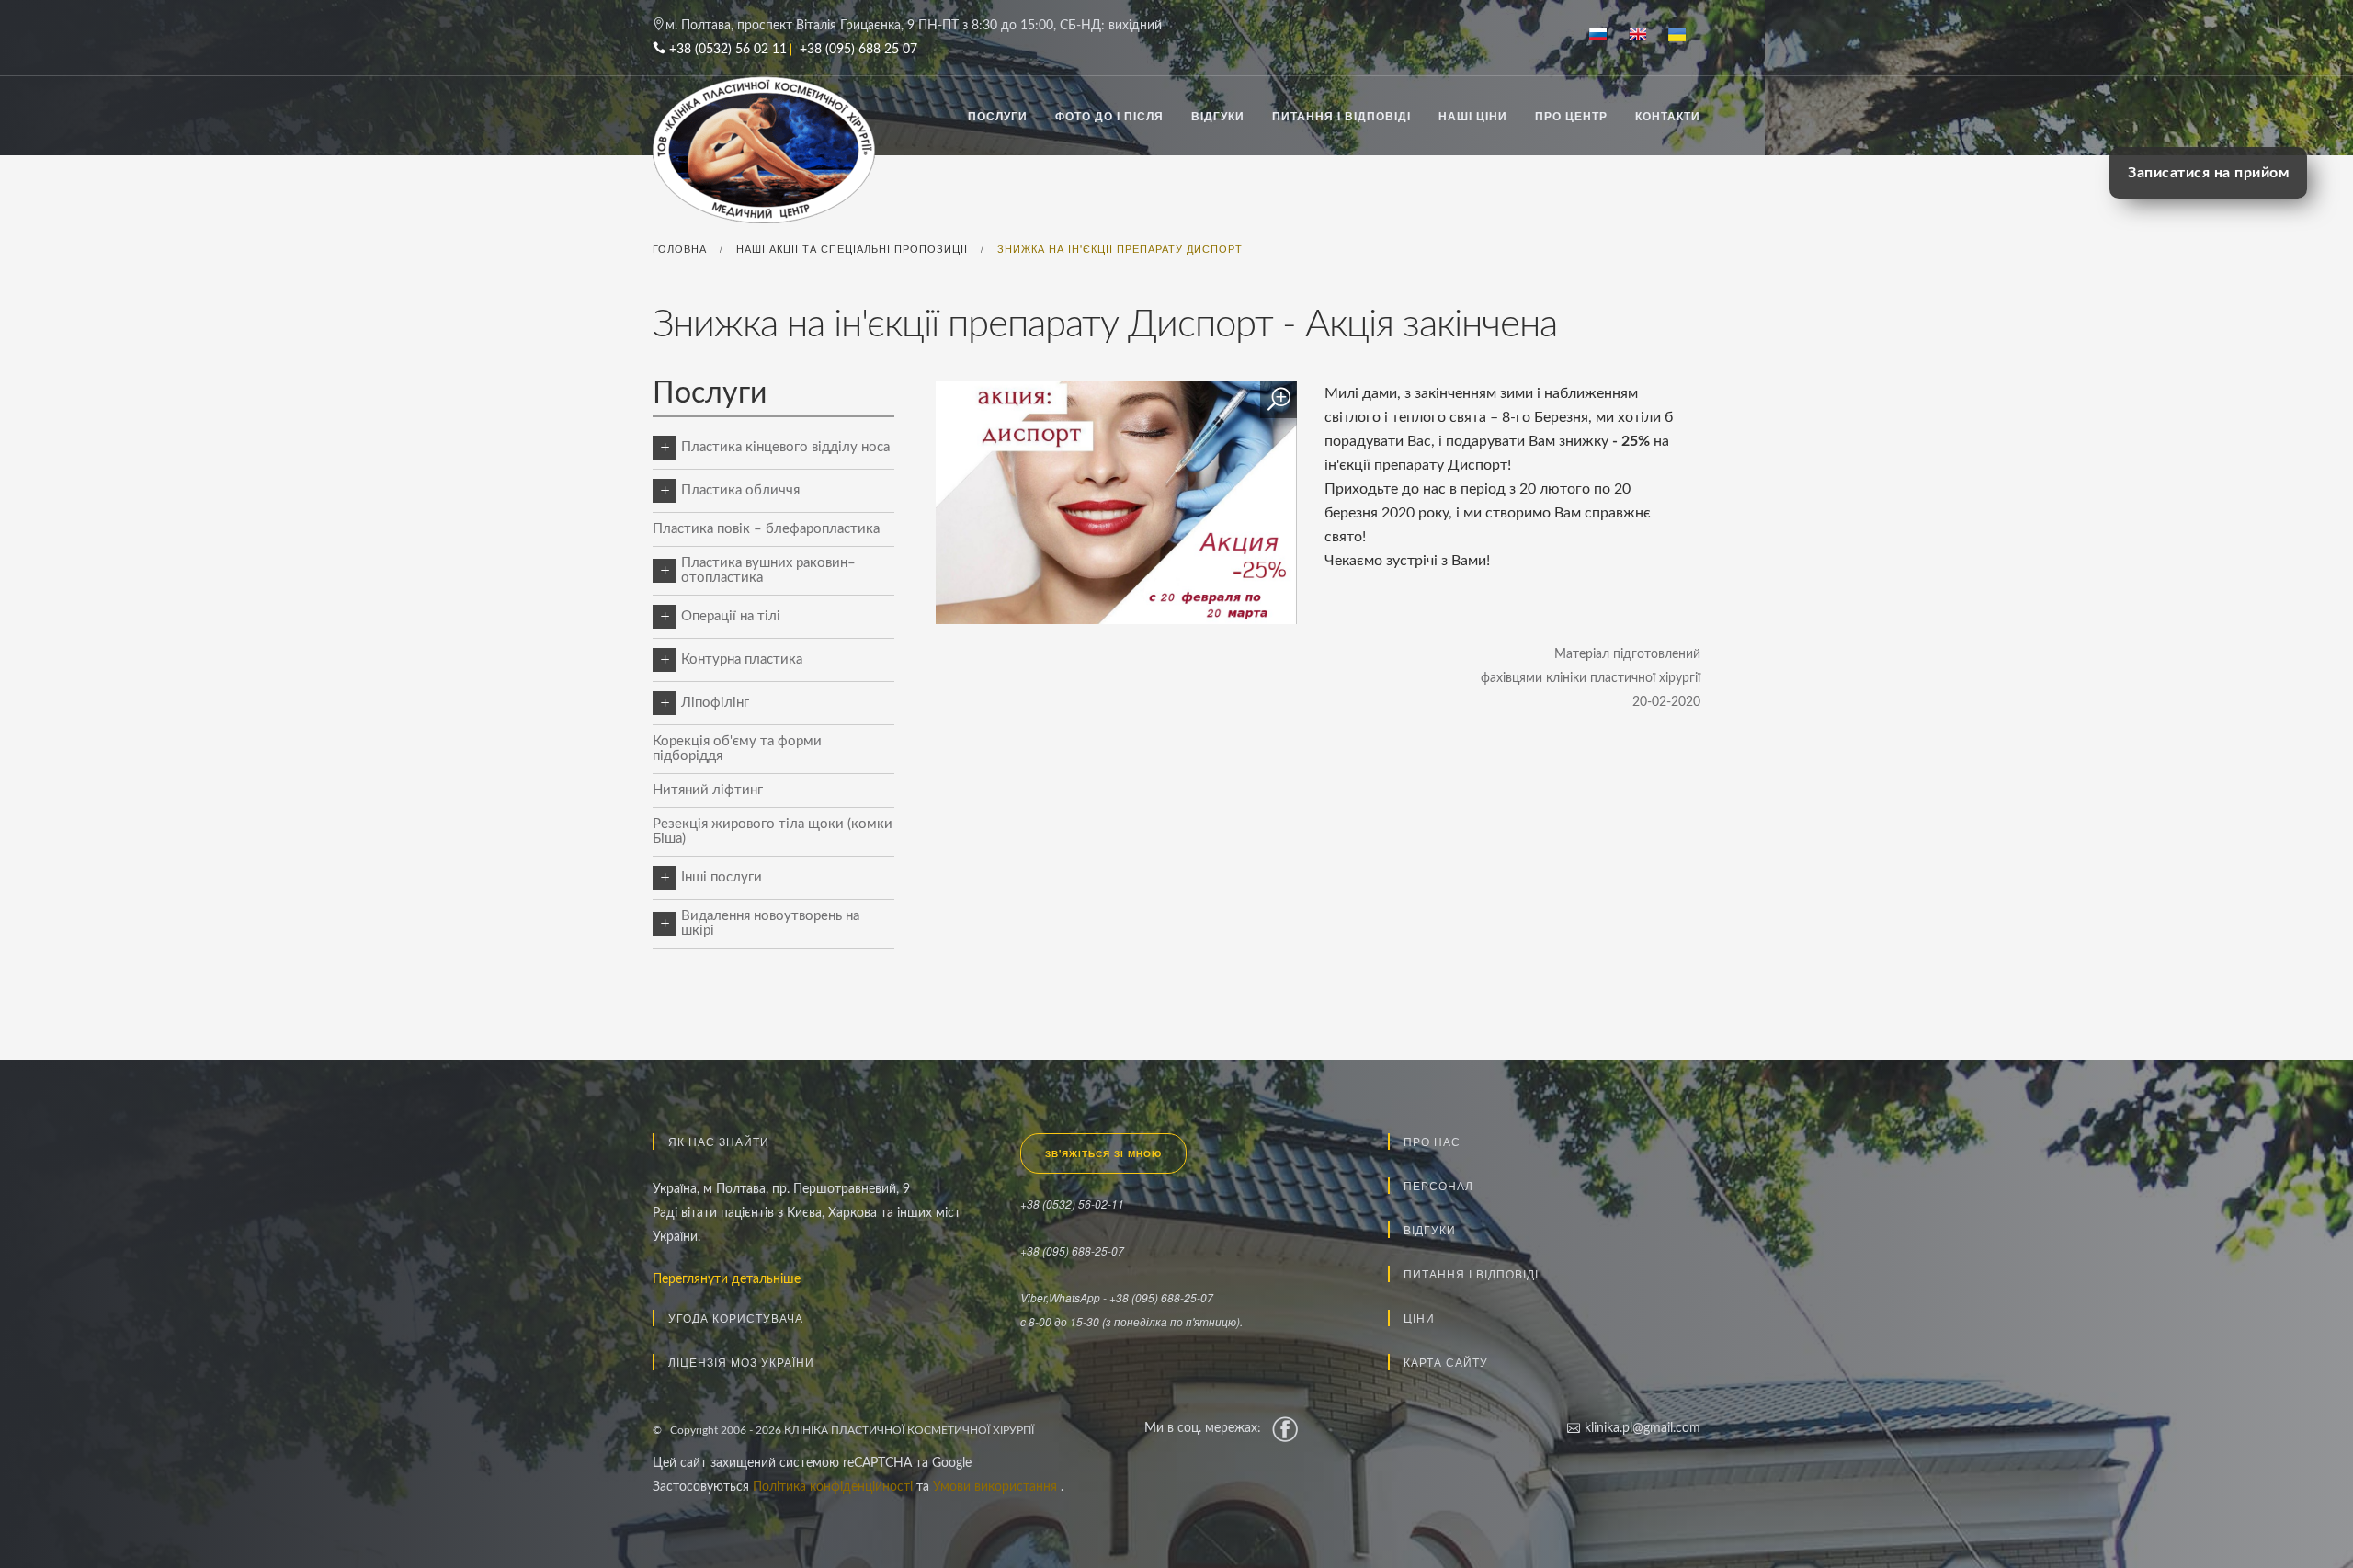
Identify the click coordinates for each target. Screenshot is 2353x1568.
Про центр (1571, 116)
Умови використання (997, 1487)
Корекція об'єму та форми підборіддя (737, 749)
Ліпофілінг (715, 703)
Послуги (998, 116)
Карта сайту (1446, 1362)
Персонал (1438, 1185)
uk (1684, 36)
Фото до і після (1109, 116)
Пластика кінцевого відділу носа (785, 447)
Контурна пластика (742, 659)
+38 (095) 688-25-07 (1072, 1250)
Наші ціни (1473, 116)
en (1645, 36)
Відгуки (1218, 116)
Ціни (1419, 1318)
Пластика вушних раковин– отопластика (768, 570)
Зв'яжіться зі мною (1103, 1153)
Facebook (1285, 1428)
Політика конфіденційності (835, 1487)
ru (1605, 36)
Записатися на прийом (2208, 173)
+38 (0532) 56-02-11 (1072, 1204)
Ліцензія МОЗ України (741, 1362)
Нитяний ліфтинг (708, 790)
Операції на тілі (731, 616)
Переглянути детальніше (727, 1279)
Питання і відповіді (1341, 116)
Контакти (1668, 116)
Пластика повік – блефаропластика (766, 529)
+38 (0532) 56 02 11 (728, 50)
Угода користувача (736, 1318)
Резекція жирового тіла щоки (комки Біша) (773, 831)
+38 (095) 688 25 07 (858, 50)
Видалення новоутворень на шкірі (770, 923)
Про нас (1432, 1141)
